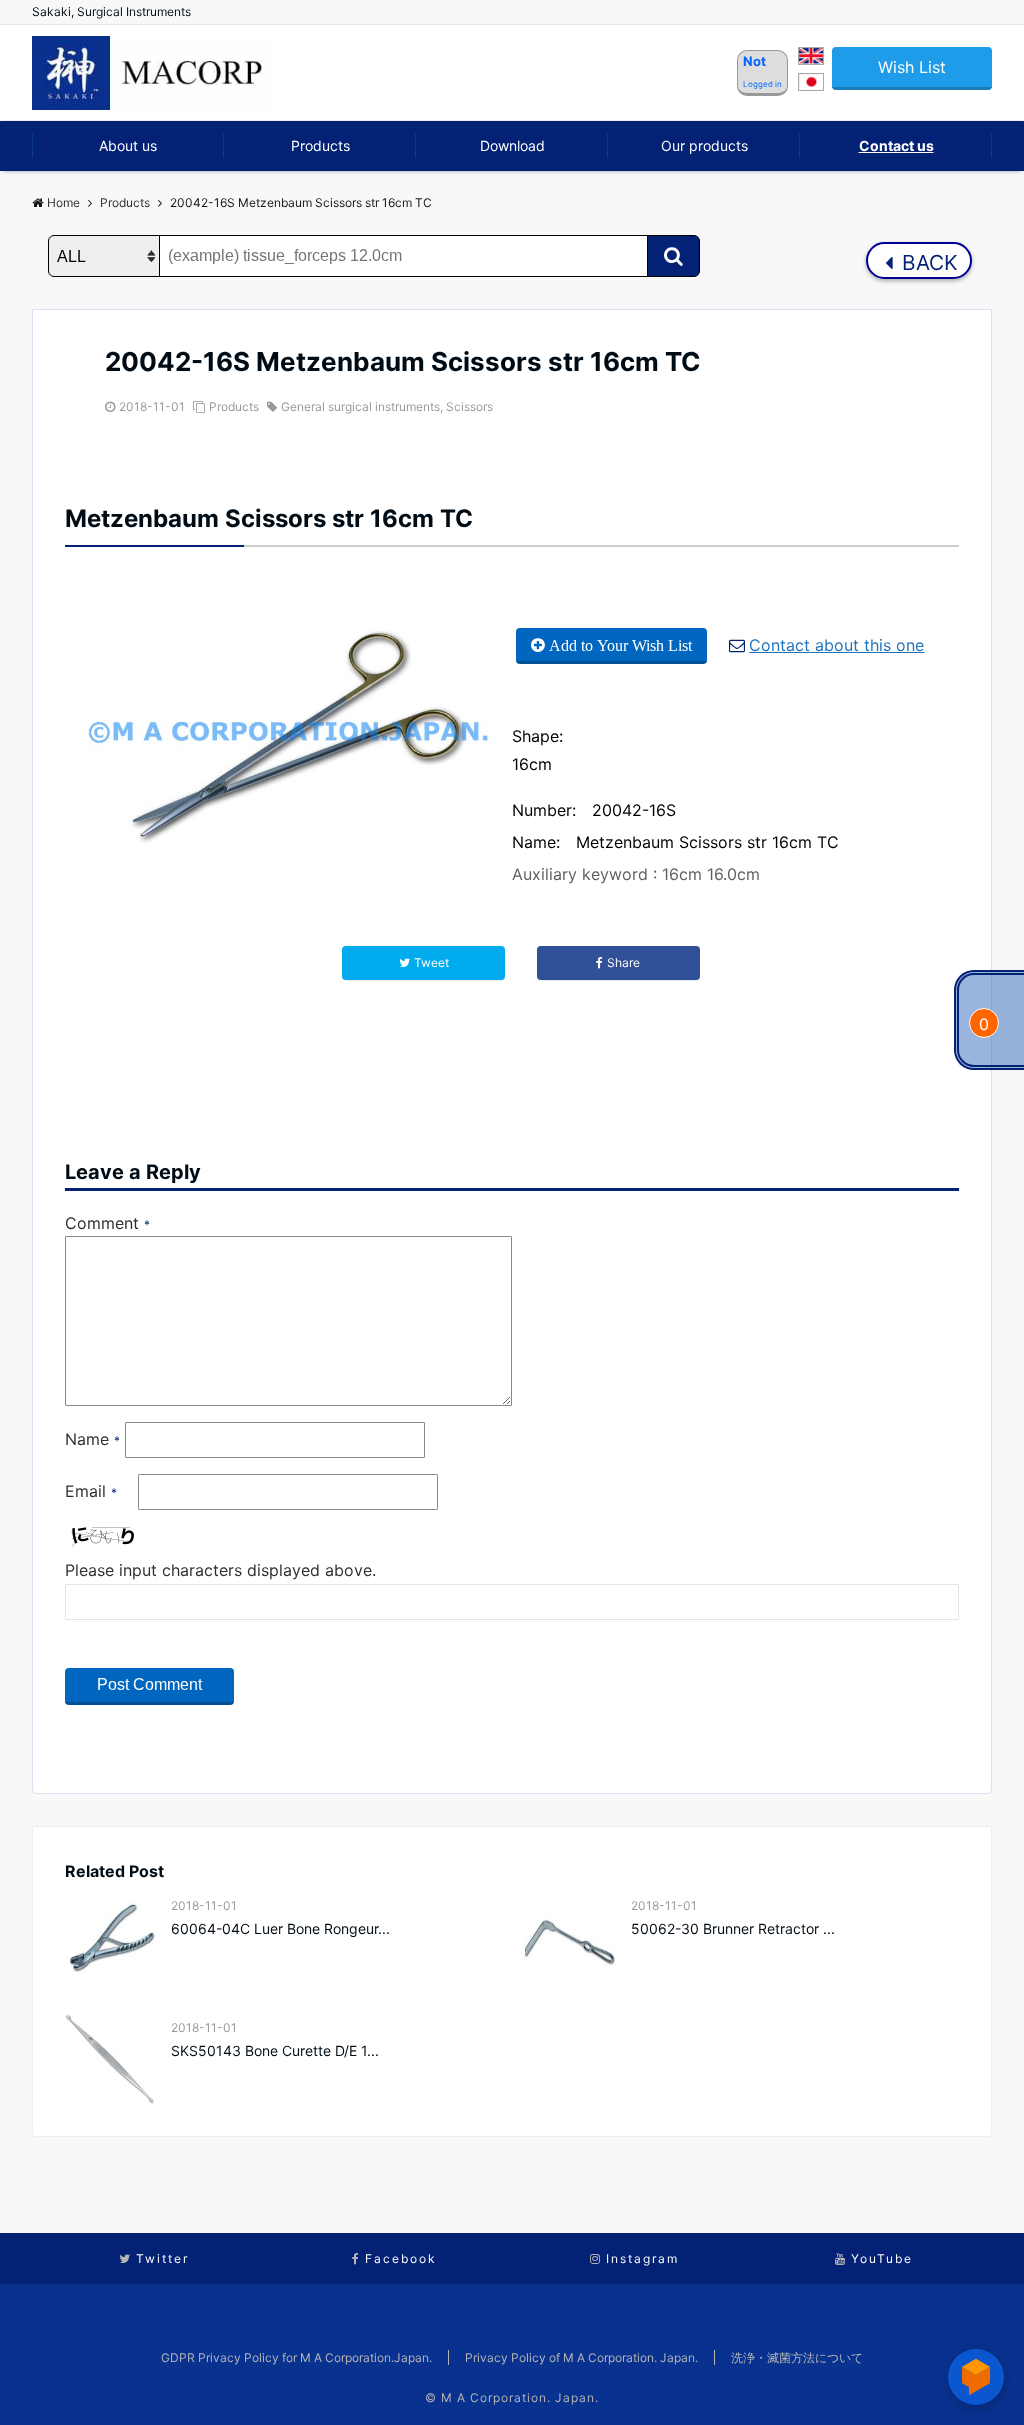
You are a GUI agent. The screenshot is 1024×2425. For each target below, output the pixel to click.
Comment (107, 1223)
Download (512, 145)
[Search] (673, 256)
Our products (704, 145)
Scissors (469, 406)
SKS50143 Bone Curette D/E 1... (275, 2050)
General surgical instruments (360, 406)
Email (91, 1491)
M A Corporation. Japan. (520, 2397)
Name (92, 1439)
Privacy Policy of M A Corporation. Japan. (581, 2357)
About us (128, 145)
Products (320, 145)
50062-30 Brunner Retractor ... (733, 1928)
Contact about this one (836, 645)
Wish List (912, 67)
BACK (927, 262)
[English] (811, 59)
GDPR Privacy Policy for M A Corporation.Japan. (296, 2357)
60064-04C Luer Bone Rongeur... (280, 1928)
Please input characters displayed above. (220, 1570)
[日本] (811, 85)
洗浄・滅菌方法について (797, 2357)
